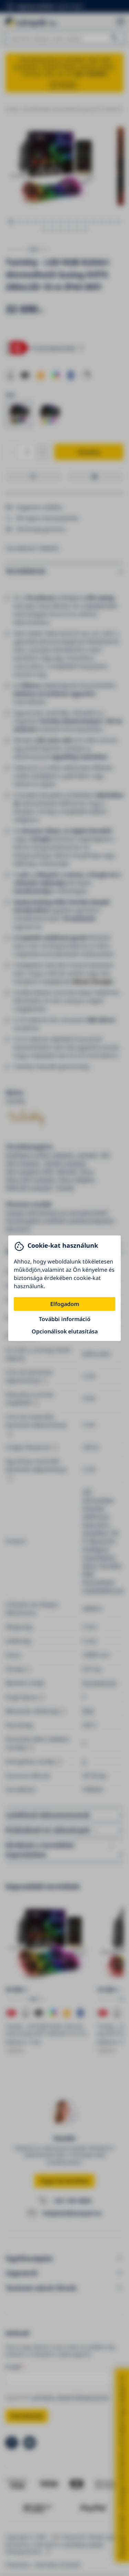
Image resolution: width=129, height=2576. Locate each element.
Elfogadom (65, 1304)
